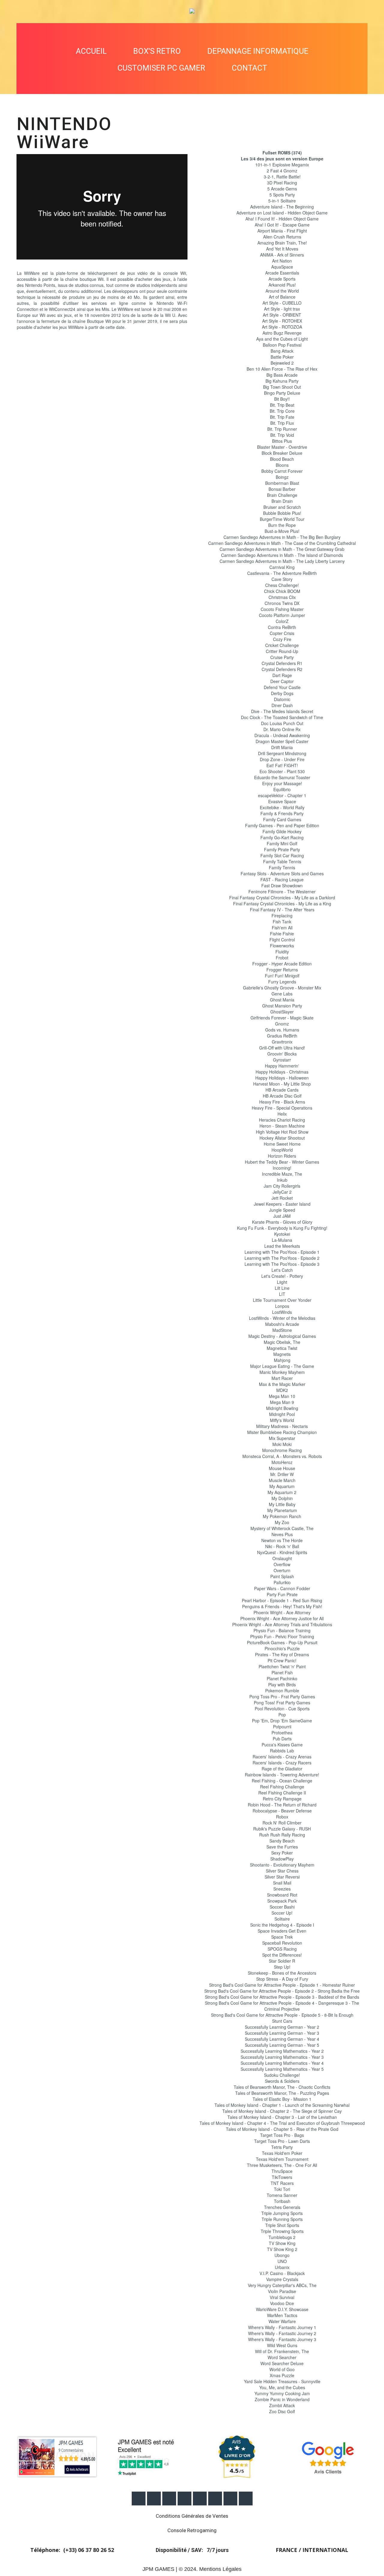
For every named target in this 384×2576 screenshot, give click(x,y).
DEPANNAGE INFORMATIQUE (258, 51)
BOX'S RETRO (157, 51)
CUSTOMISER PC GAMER (161, 68)
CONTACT (249, 68)
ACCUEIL (91, 51)
